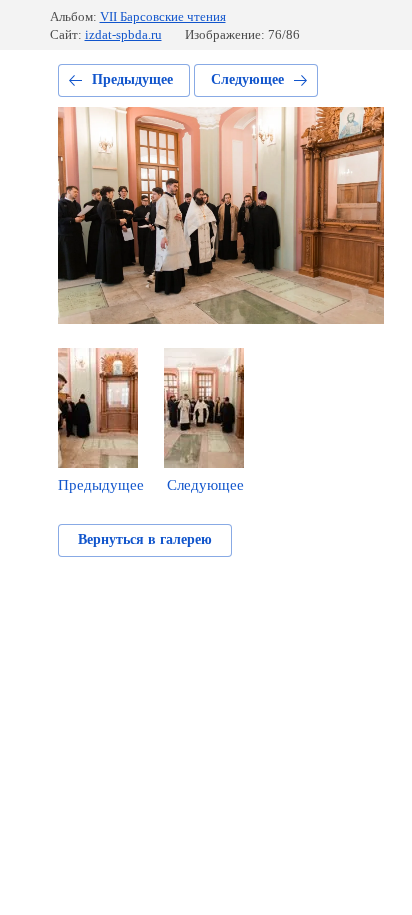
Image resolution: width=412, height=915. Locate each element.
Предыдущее (132, 79)
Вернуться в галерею (145, 539)
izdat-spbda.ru (123, 34)
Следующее (247, 79)
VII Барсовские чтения (163, 16)
